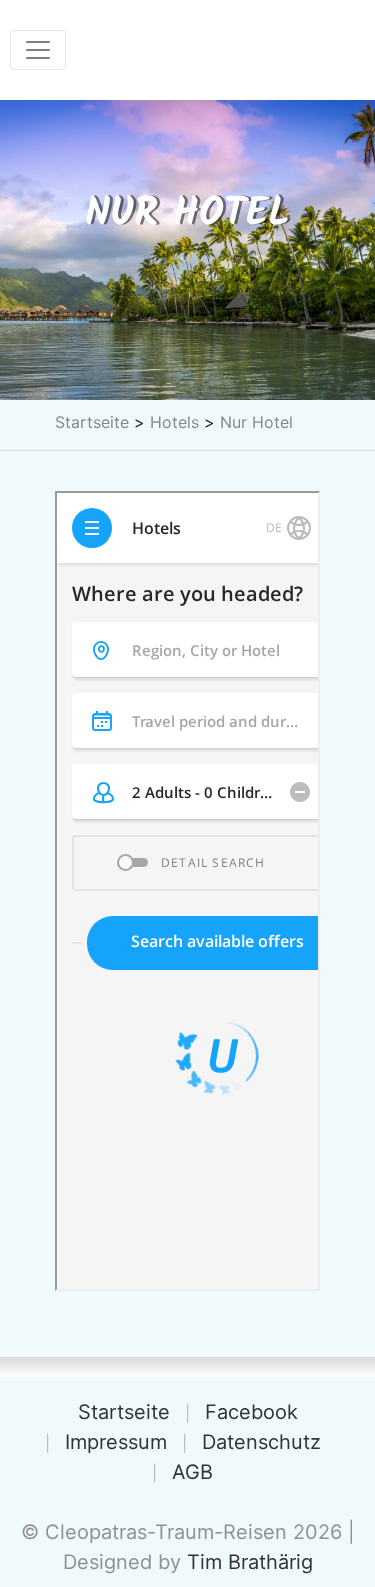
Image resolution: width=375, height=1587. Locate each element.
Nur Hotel (256, 422)
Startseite (92, 422)
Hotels (174, 422)
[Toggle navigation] (38, 50)
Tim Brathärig (250, 1562)
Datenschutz (261, 1442)
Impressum (116, 1442)
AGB (192, 1472)
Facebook (251, 1412)
